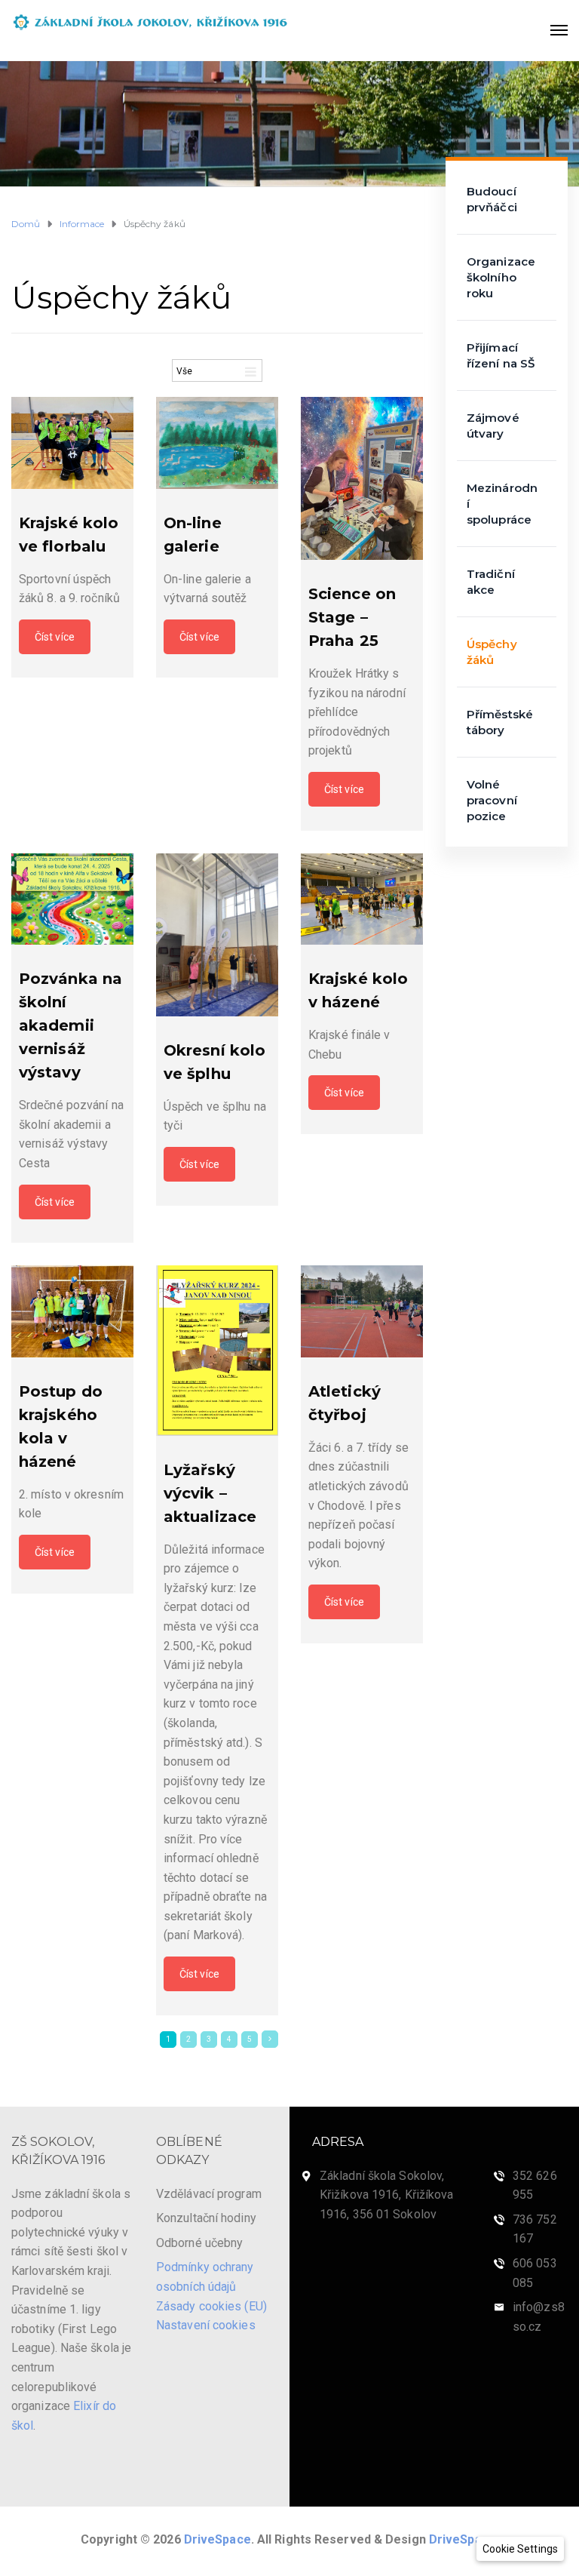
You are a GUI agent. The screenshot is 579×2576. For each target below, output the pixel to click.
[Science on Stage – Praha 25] (362, 478)
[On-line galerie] (217, 443)
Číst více (55, 637)
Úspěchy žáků (492, 652)
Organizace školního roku (501, 277)
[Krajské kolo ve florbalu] (72, 443)
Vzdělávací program (209, 2194)
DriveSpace (218, 2539)
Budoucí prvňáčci (492, 199)
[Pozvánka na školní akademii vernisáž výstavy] (72, 899)
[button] (521, 2549)
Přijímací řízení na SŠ (501, 355)
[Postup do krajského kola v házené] (72, 1311)
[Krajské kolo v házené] (362, 899)
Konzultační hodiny (206, 2218)
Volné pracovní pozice (492, 800)
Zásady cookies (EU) (211, 2306)
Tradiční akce (491, 582)
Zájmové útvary (493, 426)
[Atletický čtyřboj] (362, 1311)
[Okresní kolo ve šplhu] (217, 935)
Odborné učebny (199, 2243)
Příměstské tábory (500, 722)
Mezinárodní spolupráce (502, 504)
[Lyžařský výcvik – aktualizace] (217, 1350)
